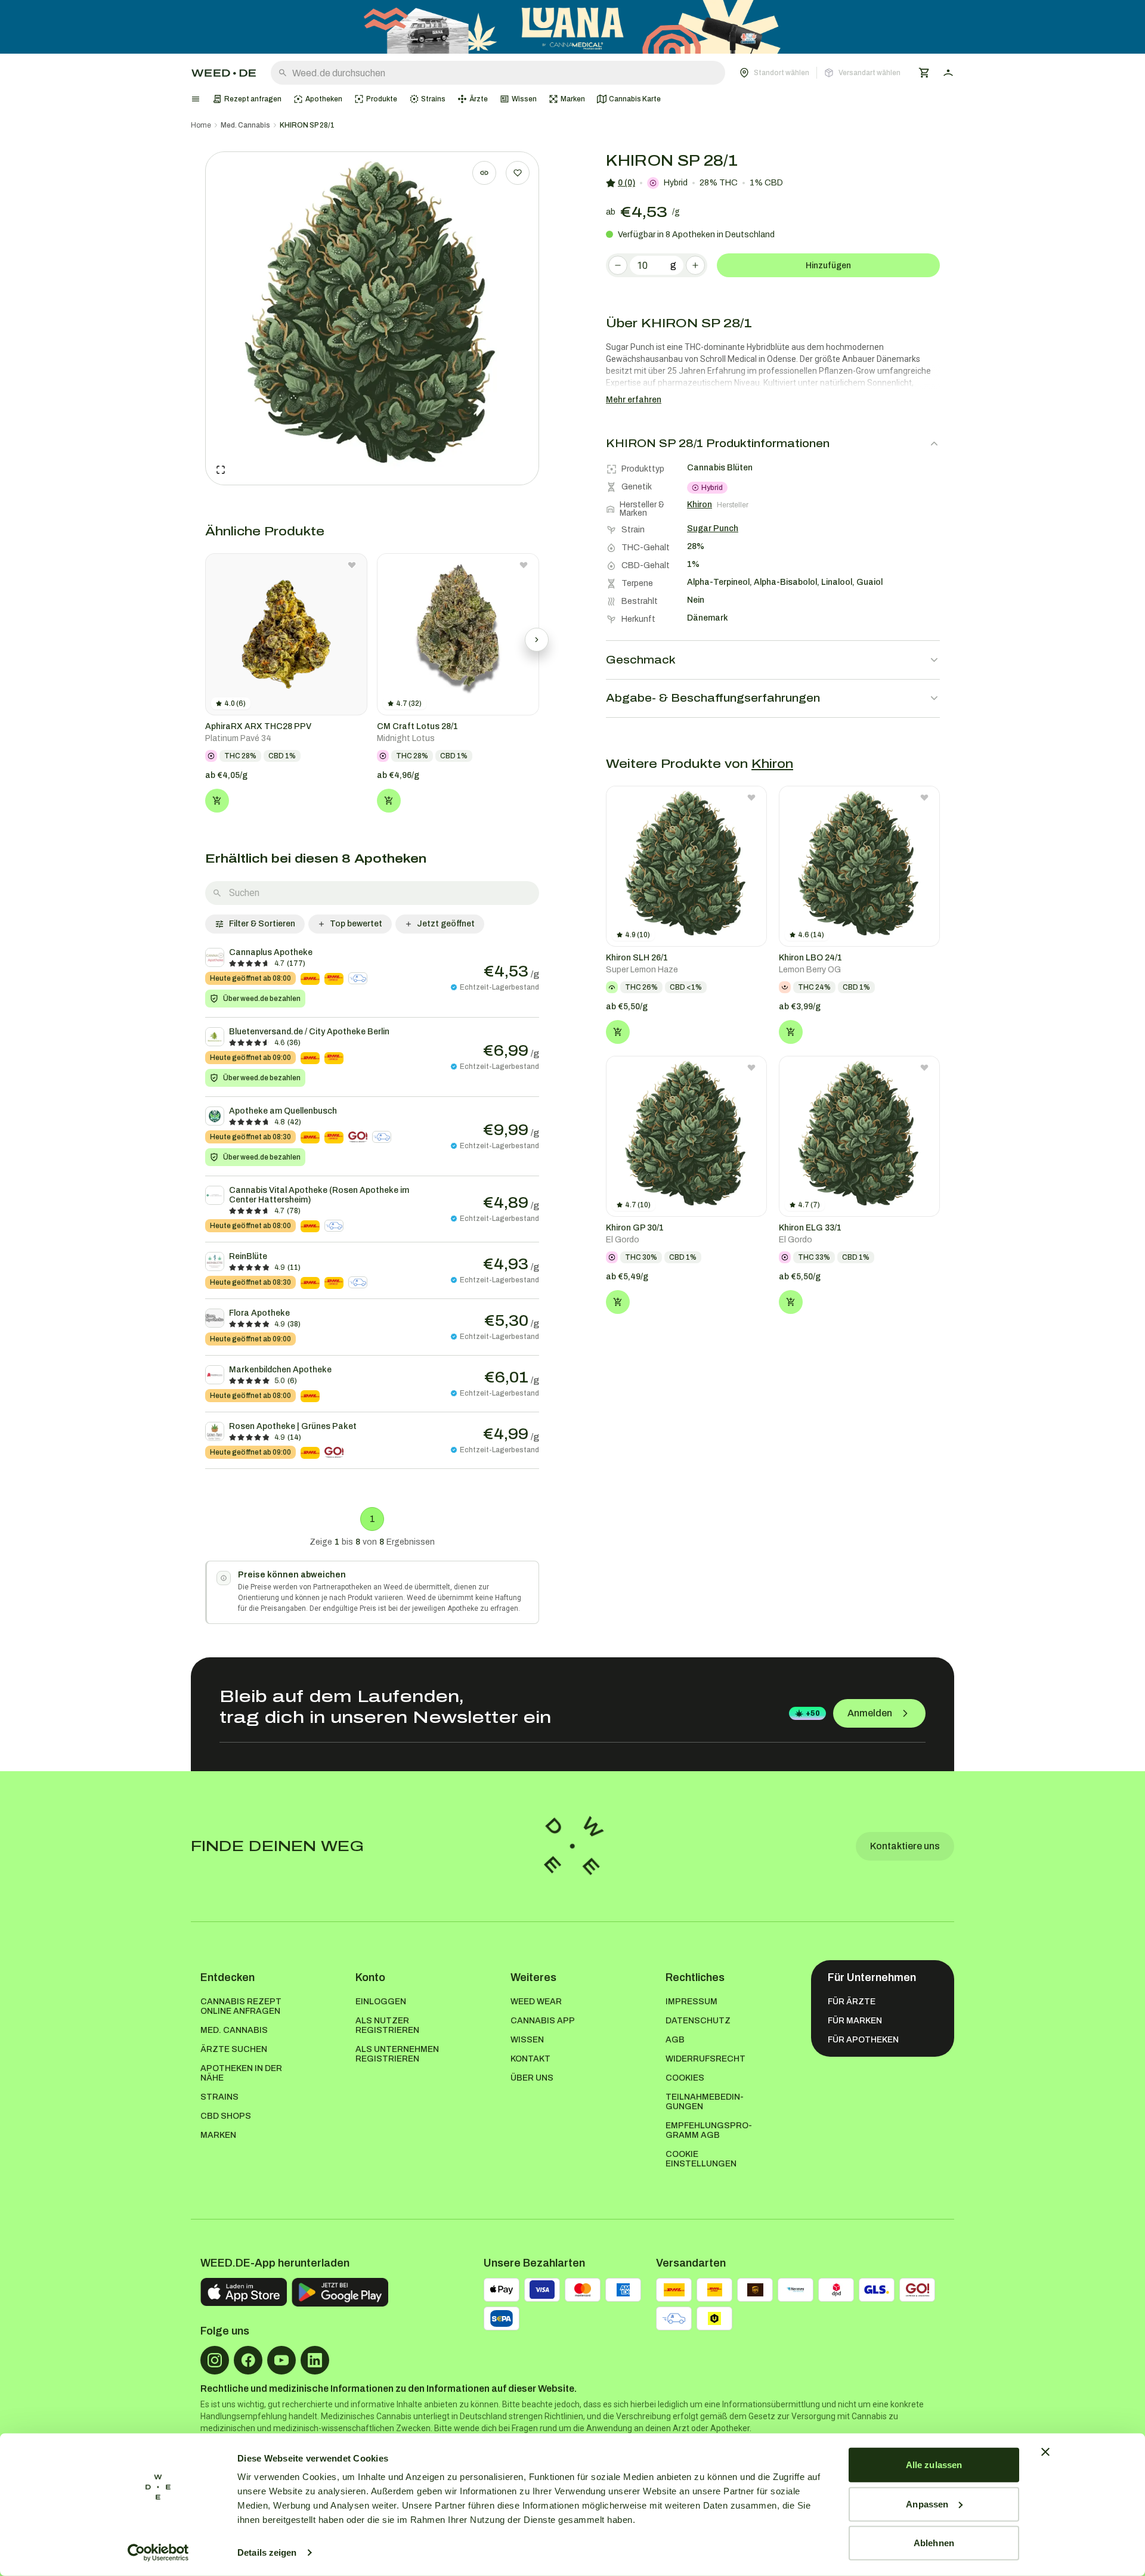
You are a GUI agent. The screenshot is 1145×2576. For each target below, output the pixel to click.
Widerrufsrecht (705, 2059)
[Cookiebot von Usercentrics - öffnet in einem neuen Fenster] (158, 2553)
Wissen (527, 2040)
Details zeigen (267, 2552)
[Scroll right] (537, 640)
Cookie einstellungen (701, 2159)
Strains (219, 2097)
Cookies (685, 2078)
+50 (813, 1713)
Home (201, 125)
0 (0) (626, 183)
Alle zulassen (934, 2465)
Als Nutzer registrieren (387, 2025)
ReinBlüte (248, 1256)
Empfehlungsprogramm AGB (709, 2130)
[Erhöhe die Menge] (695, 265)
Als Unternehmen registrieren (397, 2054)
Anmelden (870, 1713)
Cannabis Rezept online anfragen (241, 2006)
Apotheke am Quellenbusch (283, 1111)
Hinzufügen (828, 266)
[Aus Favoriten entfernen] (352, 565)
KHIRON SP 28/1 (307, 125)
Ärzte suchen (234, 2049)
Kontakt (530, 2059)
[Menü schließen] (196, 99)
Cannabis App (543, 2021)
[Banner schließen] (1045, 2452)
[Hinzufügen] (217, 801)
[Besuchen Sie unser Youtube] (281, 2360)
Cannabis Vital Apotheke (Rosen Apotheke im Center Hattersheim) (319, 1195)
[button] (820, 73)
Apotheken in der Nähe (241, 2073)
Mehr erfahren (634, 400)
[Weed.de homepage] (224, 73)
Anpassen (927, 2504)
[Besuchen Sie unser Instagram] (215, 2360)
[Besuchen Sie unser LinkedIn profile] (315, 2360)
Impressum (691, 2002)
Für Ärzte (852, 2002)
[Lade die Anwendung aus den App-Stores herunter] (244, 2292)
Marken (218, 2135)
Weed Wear (536, 2002)
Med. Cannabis (245, 125)
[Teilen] (484, 173)
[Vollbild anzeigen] (221, 470)
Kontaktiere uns (905, 1846)
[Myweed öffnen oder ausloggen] (948, 73)
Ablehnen (934, 2543)
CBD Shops (226, 2116)
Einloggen (381, 2002)
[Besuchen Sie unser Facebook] (248, 2360)
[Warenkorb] (924, 73)
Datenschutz (698, 2021)
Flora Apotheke (259, 1313)
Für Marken (855, 2021)
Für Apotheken (863, 2040)
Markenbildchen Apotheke (280, 1370)
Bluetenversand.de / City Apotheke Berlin (309, 1032)
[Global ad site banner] (572, 27)
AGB (675, 2040)
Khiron (772, 764)
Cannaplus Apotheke (271, 952)
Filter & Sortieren (262, 924)
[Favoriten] (518, 173)
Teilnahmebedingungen (705, 2102)
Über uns (532, 2078)
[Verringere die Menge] (618, 265)
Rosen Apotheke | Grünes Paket (293, 1426)
